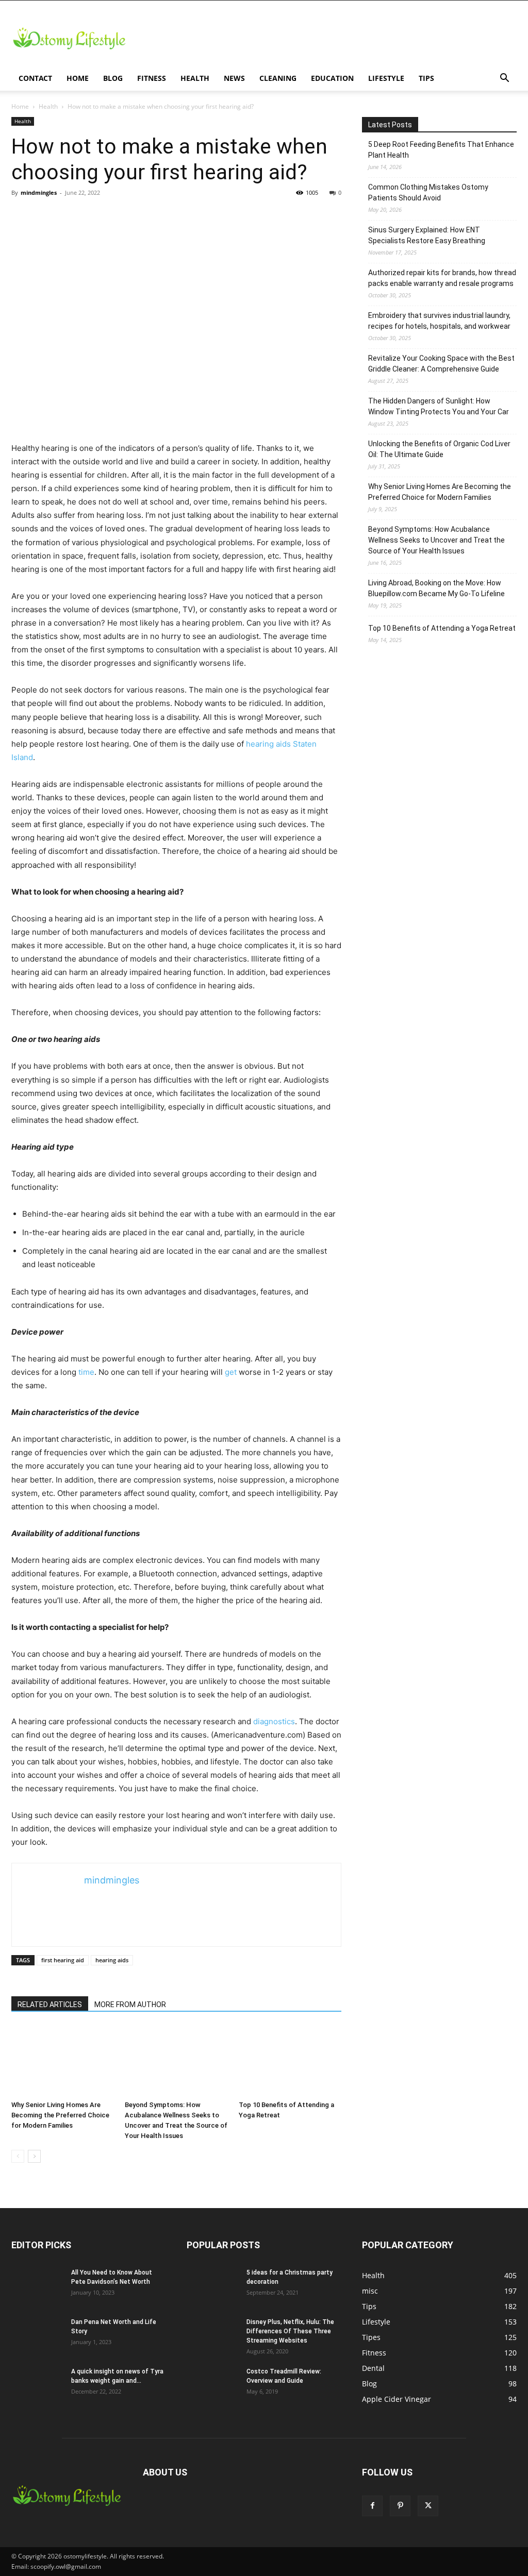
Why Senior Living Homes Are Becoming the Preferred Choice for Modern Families (60, 2115)
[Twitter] (428, 2506)
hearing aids (112, 1960)
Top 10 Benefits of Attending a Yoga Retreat (442, 628)
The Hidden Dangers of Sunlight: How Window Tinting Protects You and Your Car (439, 406)
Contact (35, 78)
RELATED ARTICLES (50, 2005)
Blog (113, 78)
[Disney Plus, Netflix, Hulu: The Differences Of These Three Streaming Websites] (212, 2335)
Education (332, 78)
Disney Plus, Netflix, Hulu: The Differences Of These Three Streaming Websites (290, 2331)
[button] (504, 79)
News (234, 78)
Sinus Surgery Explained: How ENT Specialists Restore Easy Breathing (427, 235)
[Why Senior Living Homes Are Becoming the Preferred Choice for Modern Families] (63, 2061)
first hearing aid (63, 1960)
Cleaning (278, 78)
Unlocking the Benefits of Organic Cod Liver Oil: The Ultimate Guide (439, 449)
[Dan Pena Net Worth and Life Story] (37, 2335)
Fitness (152, 78)
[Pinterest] (400, 2506)
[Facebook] (372, 2506)
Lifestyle (386, 78)
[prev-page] (18, 2156)
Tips (426, 78)
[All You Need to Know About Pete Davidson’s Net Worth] (37, 2286)
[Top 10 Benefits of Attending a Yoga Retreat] (290, 2061)
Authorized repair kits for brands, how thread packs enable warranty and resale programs (442, 278)
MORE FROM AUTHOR (130, 2005)
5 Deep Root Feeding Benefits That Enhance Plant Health (441, 150)
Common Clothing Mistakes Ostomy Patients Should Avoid (428, 192)
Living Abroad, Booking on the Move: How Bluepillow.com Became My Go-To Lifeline (436, 588)
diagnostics (274, 1721)
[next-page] (34, 2156)
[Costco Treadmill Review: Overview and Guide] (212, 2385)
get (231, 1372)
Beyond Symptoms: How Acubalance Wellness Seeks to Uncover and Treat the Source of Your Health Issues (436, 540)
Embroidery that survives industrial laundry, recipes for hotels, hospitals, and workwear (439, 321)
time (85, 1372)
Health (195, 78)
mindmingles (39, 192)
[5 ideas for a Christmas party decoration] (212, 2286)
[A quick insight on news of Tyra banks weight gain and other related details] (37, 2385)
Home (78, 78)
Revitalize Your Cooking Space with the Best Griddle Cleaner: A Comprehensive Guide (441, 364)
